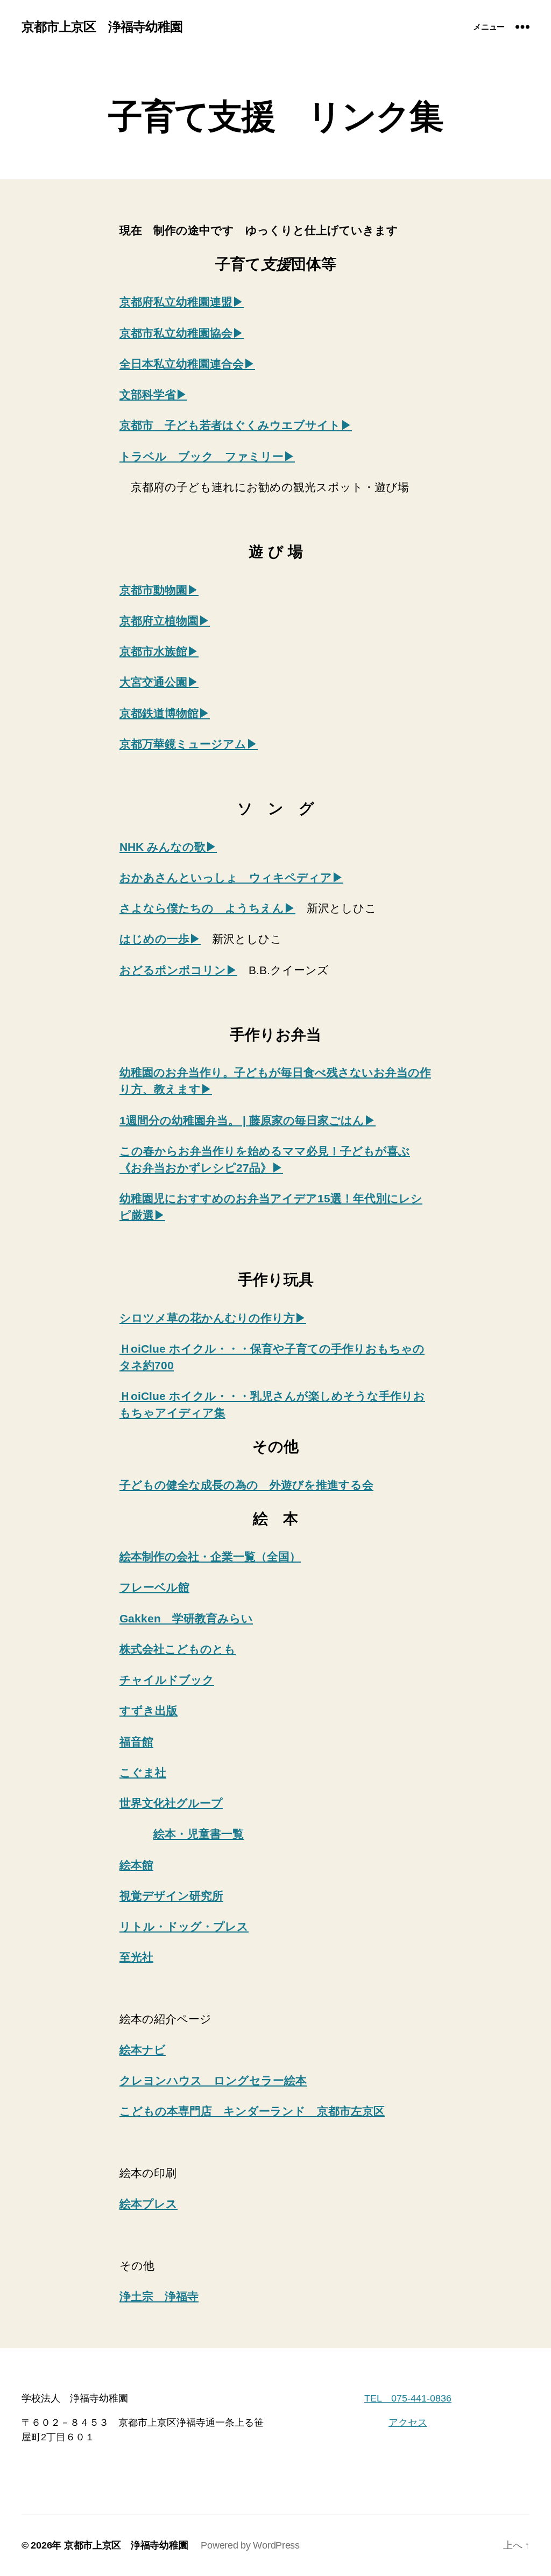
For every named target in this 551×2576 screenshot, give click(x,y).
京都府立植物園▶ (165, 621)
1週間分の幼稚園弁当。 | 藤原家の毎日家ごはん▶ (248, 1120)
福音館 (136, 1742)
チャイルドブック (167, 1680)
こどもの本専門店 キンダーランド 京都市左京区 (252, 2111)
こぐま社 (143, 1772)
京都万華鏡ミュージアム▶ (189, 744)
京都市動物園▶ (159, 590)
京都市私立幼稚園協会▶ (182, 333)
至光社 (136, 1957)
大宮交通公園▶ (159, 682)
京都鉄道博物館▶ (165, 713)
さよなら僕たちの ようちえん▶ (207, 908)
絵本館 (136, 1865)
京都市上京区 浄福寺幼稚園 (102, 27)
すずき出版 (149, 1710)
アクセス (408, 2423)
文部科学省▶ (153, 394)
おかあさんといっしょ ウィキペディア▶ (231, 877)
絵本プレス (149, 2204)
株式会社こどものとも (178, 1649)
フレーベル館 (154, 1587)
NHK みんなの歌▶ (168, 847)
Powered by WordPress (250, 2545)
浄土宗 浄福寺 (159, 2296)
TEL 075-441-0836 (408, 2398)
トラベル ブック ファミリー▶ (207, 456)
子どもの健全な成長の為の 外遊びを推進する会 (246, 1485)
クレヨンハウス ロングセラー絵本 (213, 2080)
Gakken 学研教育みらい (186, 1618)
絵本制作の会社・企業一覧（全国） (210, 1556)
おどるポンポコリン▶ (178, 970)
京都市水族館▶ (159, 651)
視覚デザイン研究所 (171, 1896)
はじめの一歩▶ (160, 939)
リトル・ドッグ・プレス (184, 1926)
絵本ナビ (143, 2050)
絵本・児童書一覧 (199, 1834)
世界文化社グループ (171, 1803)
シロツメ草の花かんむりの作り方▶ (213, 1318)
